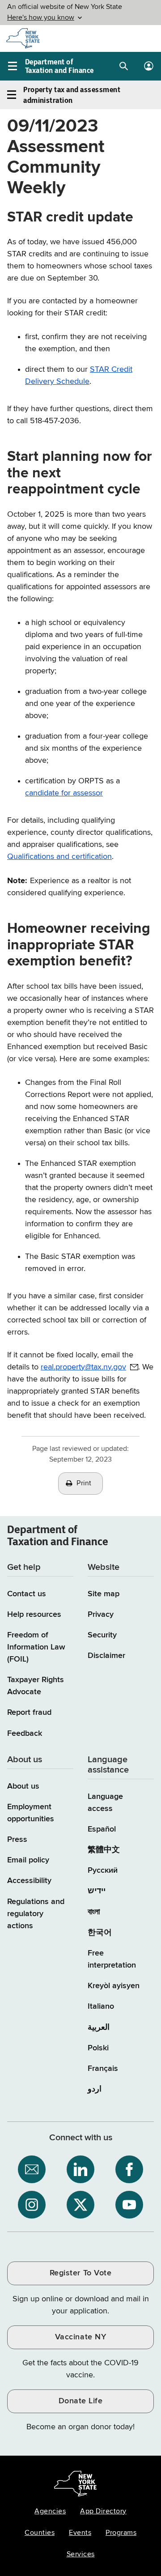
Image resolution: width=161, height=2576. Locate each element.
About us (23, 1786)
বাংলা (94, 1912)
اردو (95, 2089)
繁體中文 (104, 1850)
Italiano (101, 2006)
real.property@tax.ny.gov (83, 1367)
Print (84, 1484)
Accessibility (29, 1881)
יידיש (97, 1891)
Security (102, 1635)
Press (17, 1840)
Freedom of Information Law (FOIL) (36, 1647)
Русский (103, 1870)
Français (103, 2069)
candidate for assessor (64, 793)
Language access (105, 1803)
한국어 (100, 1933)
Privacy (101, 1615)
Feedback (25, 1734)
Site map (104, 1594)
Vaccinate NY (80, 2337)
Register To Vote (80, 2273)
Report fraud (29, 1713)
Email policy (28, 1860)
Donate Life (81, 2401)
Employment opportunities (31, 1813)
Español (102, 1829)
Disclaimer (106, 1656)
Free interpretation (112, 1959)
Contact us (27, 1594)
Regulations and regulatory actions (36, 1914)
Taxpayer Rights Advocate (36, 1686)
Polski (98, 2048)
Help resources (34, 1615)
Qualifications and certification (59, 857)
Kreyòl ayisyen (114, 1986)
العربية (99, 2028)
